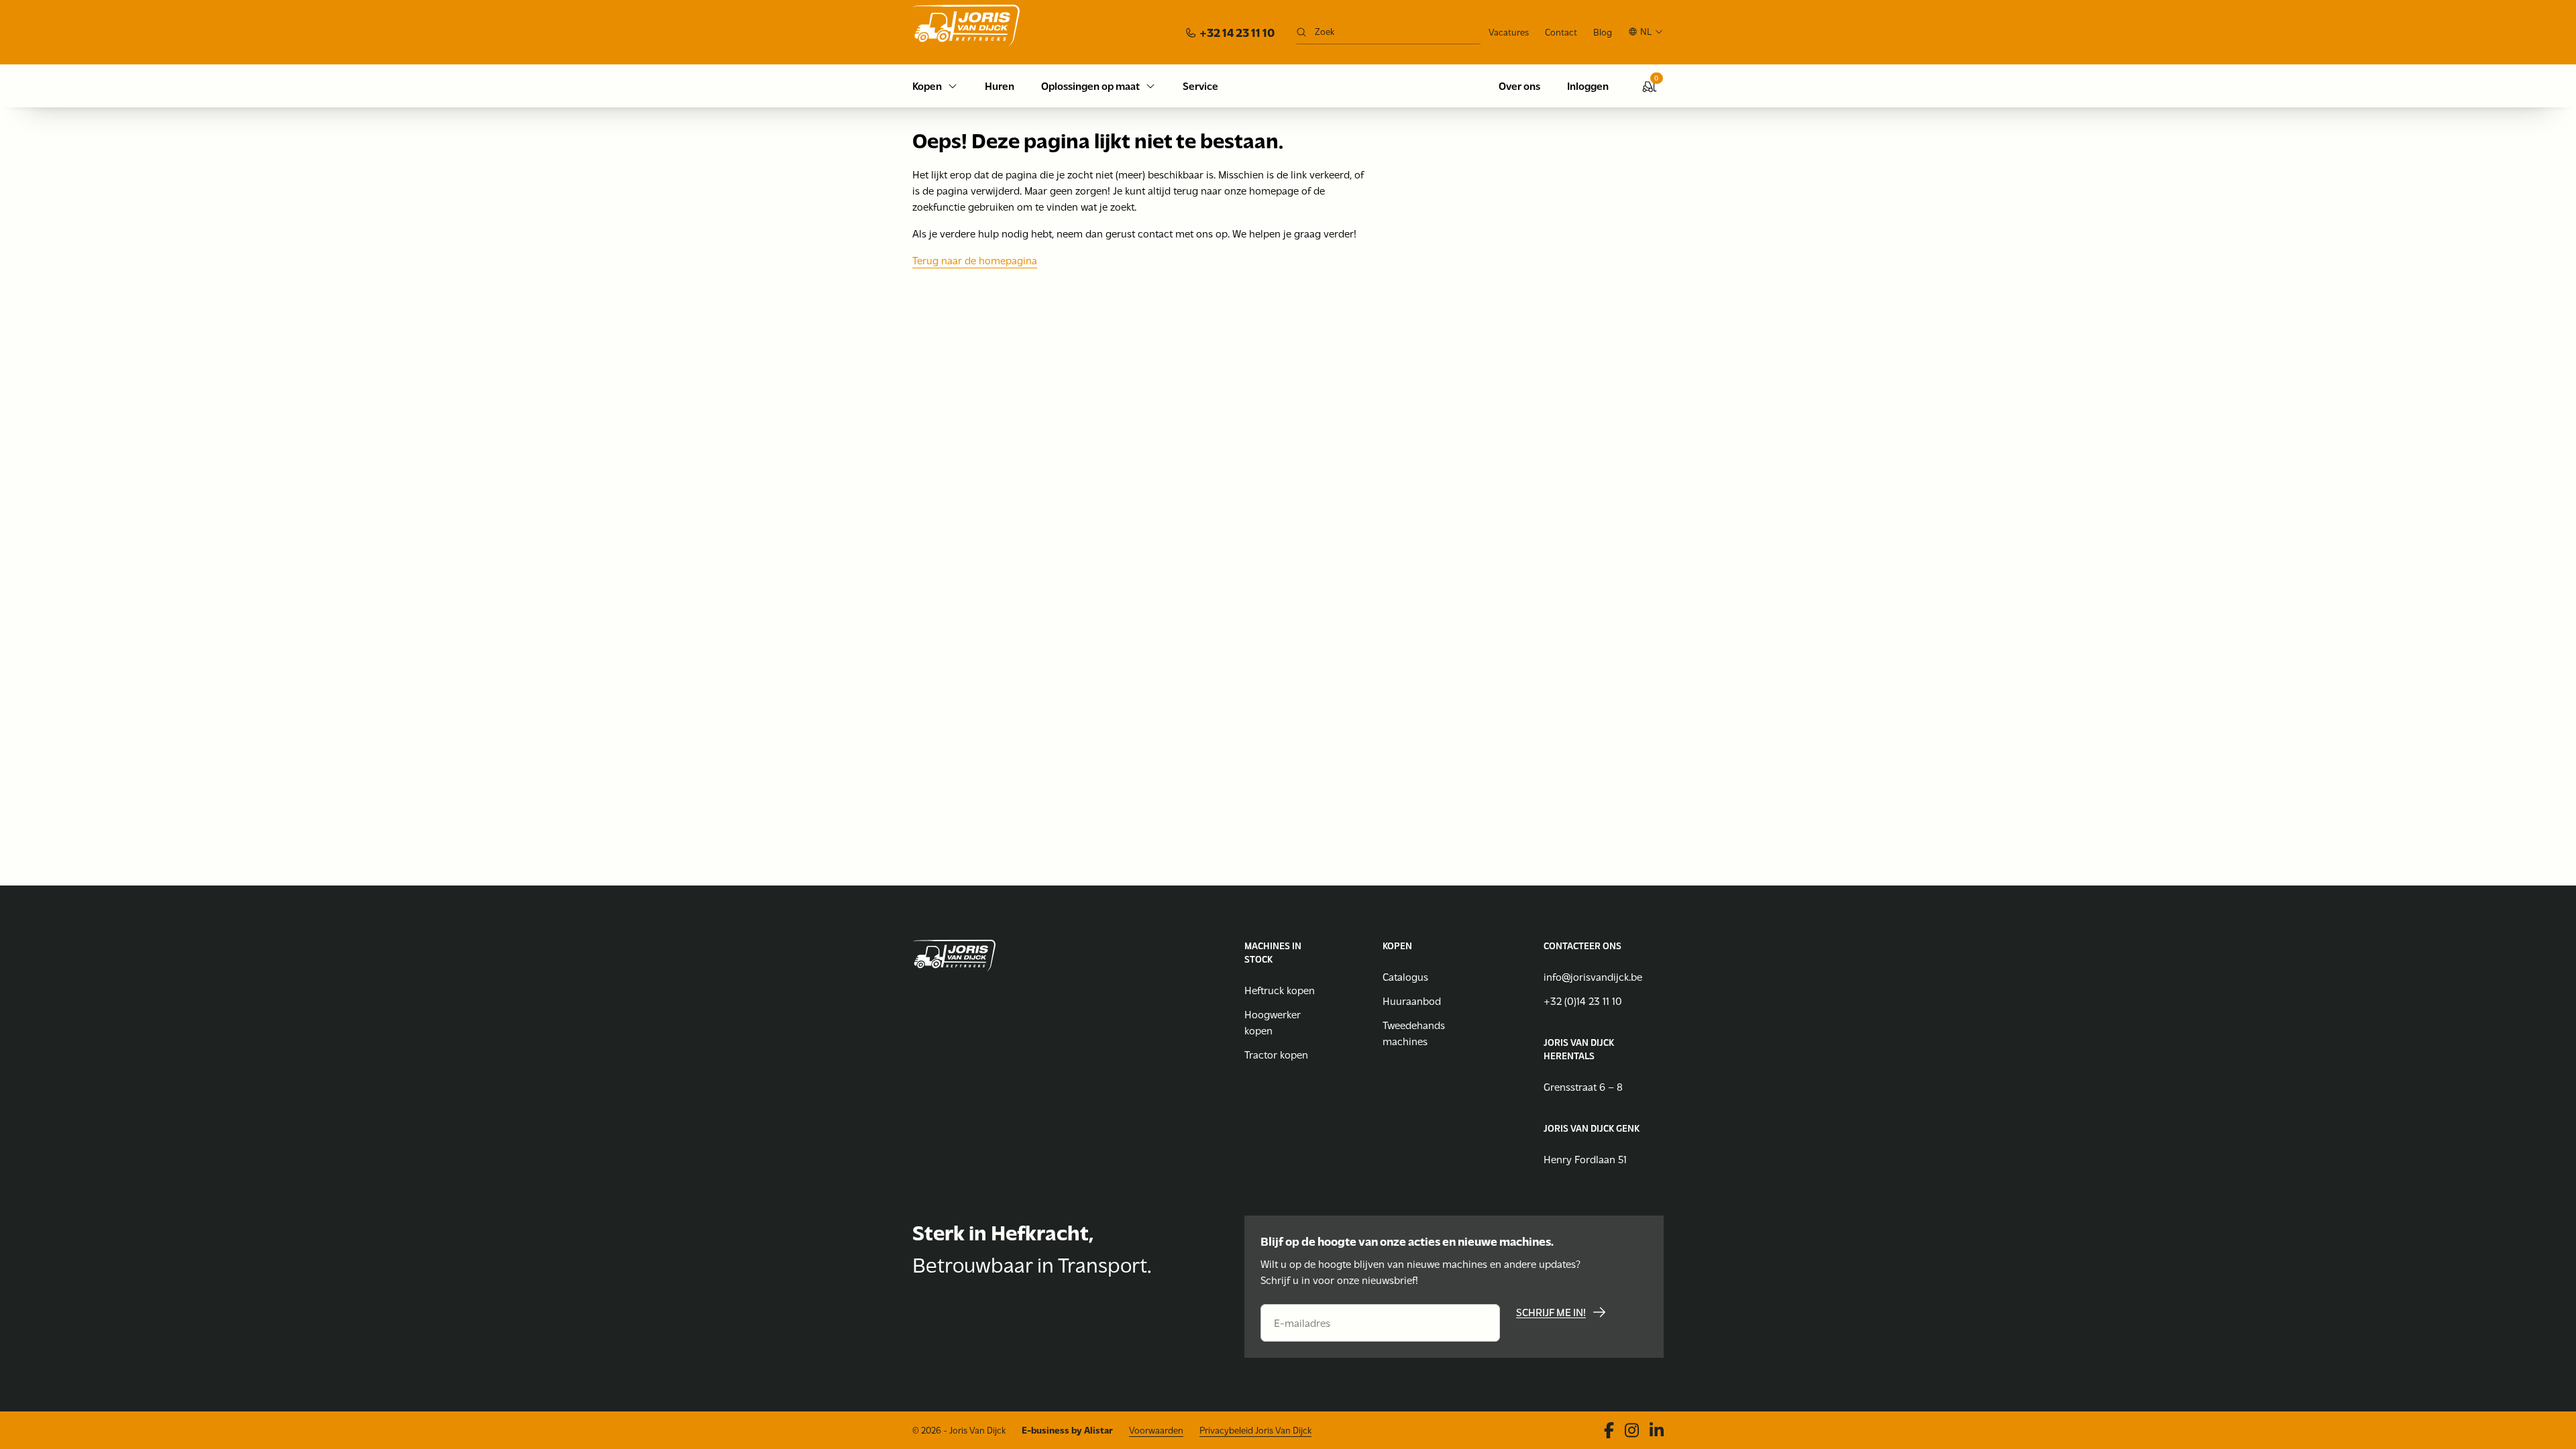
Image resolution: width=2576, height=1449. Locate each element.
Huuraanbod (1412, 1001)
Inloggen (1588, 86)
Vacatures (1509, 32)
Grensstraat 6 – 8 (1583, 1086)
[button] (1646, 32)
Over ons (1519, 86)
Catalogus (1405, 976)
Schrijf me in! (1551, 1312)
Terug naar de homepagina (975, 260)
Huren (1000, 86)
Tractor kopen (1276, 1054)
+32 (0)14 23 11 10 (1583, 1001)
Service (1200, 86)
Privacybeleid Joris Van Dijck (1255, 1430)
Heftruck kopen (1280, 990)
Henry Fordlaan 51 (1585, 1159)
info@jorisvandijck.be (1593, 976)
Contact (1561, 32)
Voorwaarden (1156, 1430)
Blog (1603, 32)
